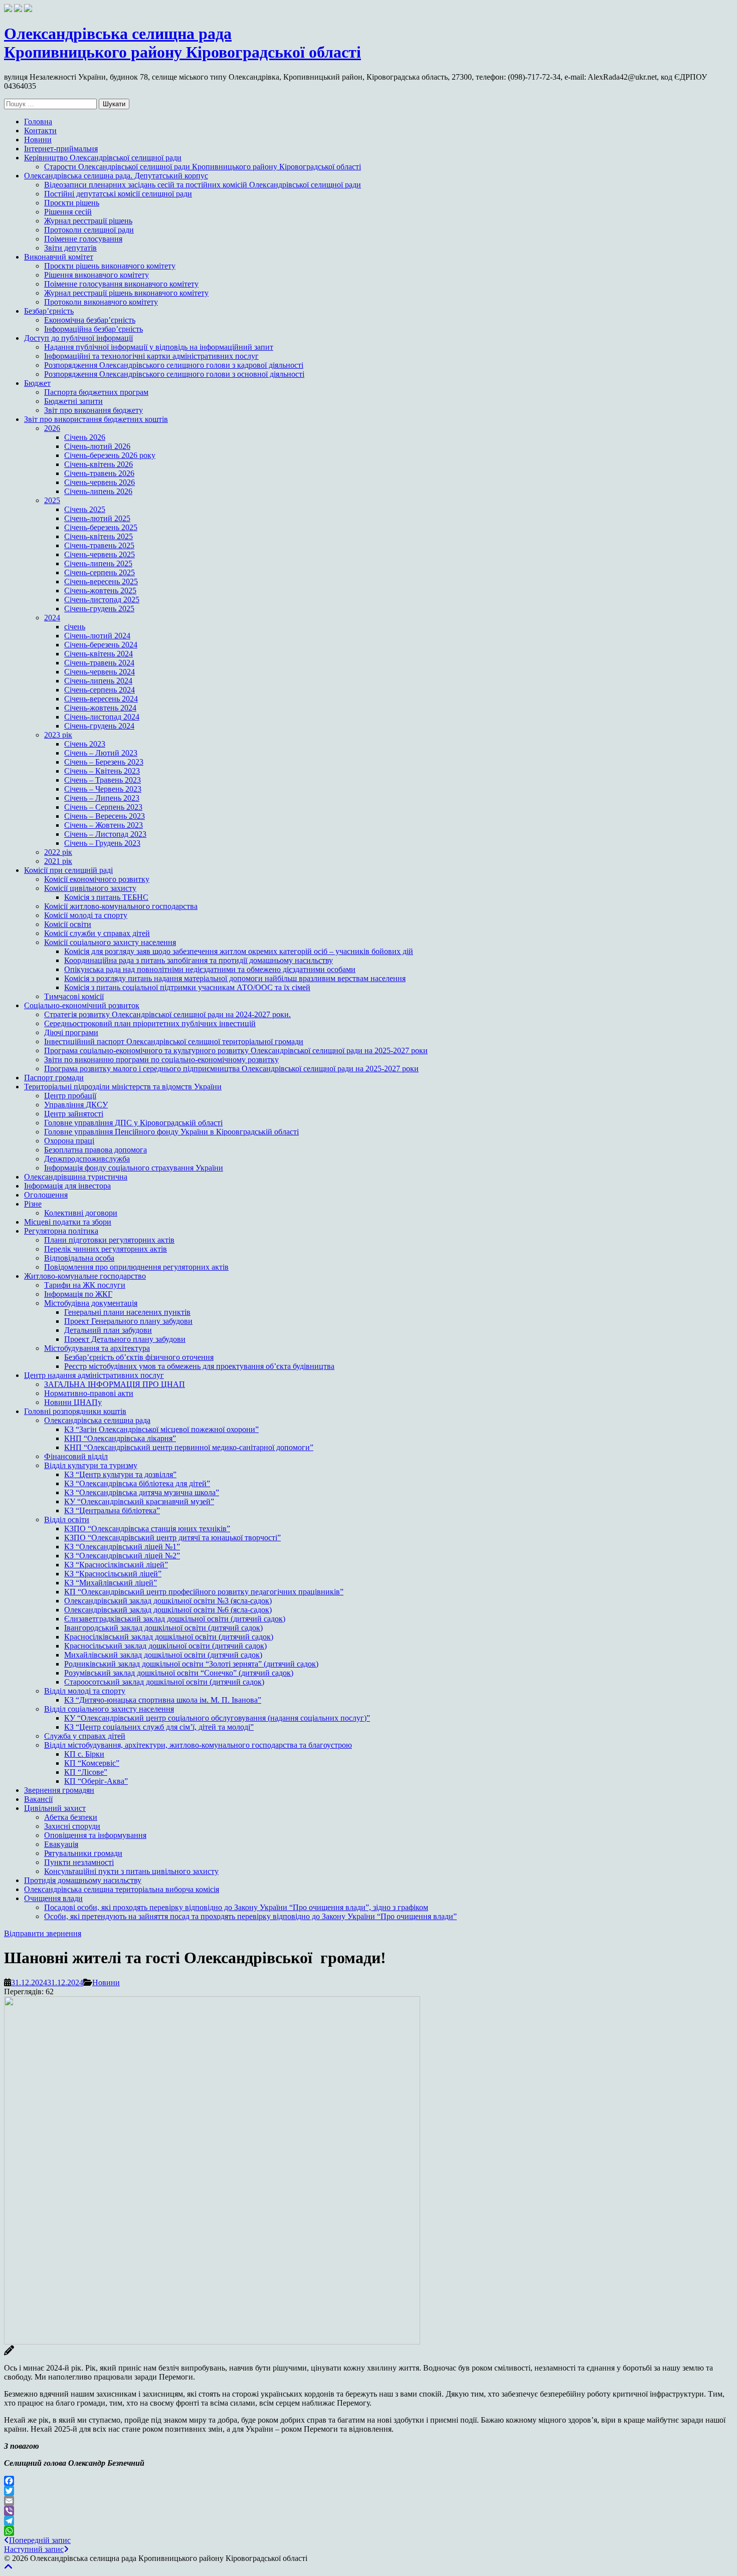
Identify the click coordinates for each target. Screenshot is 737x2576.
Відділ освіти (67, 1519)
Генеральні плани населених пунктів (127, 1312)
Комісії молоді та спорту (86, 915)
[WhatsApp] (368, 2531)
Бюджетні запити (73, 401)
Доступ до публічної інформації (78, 338)
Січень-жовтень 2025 (100, 591)
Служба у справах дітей (85, 1736)
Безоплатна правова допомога (96, 1150)
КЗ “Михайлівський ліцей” (111, 1583)
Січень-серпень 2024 (100, 690)
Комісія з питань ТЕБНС (106, 897)
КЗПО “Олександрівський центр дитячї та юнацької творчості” (172, 1538)
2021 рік (58, 861)
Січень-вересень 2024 (101, 699)
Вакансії (38, 1799)
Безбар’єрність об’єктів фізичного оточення (139, 1357)
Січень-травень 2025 (99, 545)
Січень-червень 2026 (100, 482)
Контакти (40, 131)
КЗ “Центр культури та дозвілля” (120, 1474)
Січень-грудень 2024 (99, 726)
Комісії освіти (68, 924)
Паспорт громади (54, 1078)
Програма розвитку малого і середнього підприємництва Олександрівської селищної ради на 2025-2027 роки (231, 1069)
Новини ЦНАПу (73, 1402)
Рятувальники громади (83, 1853)
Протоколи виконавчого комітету (101, 302)
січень (75, 627)
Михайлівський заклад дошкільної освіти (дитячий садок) (163, 1655)
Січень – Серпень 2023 (103, 807)
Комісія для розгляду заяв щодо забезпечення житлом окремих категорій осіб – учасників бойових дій (239, 951)
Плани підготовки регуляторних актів (109, 1240)
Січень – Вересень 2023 (105, 816)
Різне (33, 1204)
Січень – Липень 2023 (102, 798)
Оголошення (46, 1195)
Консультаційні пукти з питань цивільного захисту (131, 1871)
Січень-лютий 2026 (97, 446)
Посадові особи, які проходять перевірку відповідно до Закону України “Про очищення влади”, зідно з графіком (236, 1907)
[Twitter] (368, 2491)
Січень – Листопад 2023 (105, 834)
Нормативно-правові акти (89, 1393)
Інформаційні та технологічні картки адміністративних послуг (151, 356)
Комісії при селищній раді (68, 870)
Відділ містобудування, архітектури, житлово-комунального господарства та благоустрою (198, 1745)
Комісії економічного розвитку (97, 879)
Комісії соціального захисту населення (110, 942)
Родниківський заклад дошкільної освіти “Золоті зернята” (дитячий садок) (191, 1664)
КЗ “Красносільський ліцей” (113, 1574)
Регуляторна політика (61, 1231)
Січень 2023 (85, 744)
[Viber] (368, 2511)
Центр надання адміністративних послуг (94, 1375)
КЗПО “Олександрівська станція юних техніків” (147, 1529)
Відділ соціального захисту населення (109, 1709)
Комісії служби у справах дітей (97, 933)
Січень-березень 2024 (101, 645)
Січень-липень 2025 (98, 563)
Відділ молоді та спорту (85, 1691)
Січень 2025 (85, 509)
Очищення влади (53, 1898)
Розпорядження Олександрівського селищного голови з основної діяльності (174, 374)
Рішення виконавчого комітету (97, 275)
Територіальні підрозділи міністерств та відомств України (123, 1087)
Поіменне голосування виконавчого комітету (121, 284)
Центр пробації (70, 1096)
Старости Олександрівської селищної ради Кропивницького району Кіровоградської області (203, 167)
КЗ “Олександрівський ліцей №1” (122, 1547)
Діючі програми (71, 1032)
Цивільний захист (55, 1808)
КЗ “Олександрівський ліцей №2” (122, 1556)
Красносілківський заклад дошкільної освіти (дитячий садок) (169, 1637)
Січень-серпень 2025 (100, 572)
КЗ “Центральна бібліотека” (112, 1510)
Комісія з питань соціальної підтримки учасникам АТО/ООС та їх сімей (187, 987)
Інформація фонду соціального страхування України (134, 1168)
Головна (38, 122)
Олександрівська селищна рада (97, 1420)
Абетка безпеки (71, 1817)
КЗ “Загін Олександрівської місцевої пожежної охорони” (161, 1429)
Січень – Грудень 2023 (102, 843)
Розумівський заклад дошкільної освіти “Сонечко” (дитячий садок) (179, 1673)
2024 (52, 618)
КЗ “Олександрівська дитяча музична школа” (142, 1492)
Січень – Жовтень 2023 (104, 825)
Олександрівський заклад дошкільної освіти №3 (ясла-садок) (168, 1601)
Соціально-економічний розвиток (82, 1005)
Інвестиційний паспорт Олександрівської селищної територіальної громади (174, 1041)
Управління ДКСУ (76, 1105)
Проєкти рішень (72, 203)
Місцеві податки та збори (68, 1222)
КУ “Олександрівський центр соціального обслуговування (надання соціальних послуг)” (217, 1718)
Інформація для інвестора (67, 1186)
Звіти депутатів (70, 248)
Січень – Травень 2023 (103, 780)
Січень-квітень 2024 (99, 654)
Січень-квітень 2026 (99, 464)
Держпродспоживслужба (87, 1159)
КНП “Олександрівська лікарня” (120, 1438)
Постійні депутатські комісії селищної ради (118, 194)
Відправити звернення (43, 1933)
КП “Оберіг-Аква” (96, 1781)
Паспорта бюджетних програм (96, 392)
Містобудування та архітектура (97, 1348)
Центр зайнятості (74, 1114)
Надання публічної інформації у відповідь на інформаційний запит (159, 347)
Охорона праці (69, 1141)
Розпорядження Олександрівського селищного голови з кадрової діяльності (174, 365)
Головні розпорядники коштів (75, 1411)
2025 (52, 500)
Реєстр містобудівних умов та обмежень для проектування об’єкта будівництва (199, 1366)
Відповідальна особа (79, 1258)
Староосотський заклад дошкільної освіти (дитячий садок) (164, 1682)
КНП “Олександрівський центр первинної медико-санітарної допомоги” (189, 1447)
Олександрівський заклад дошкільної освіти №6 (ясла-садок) (168, 1610)
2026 (52, 428)
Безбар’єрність (49, 311)
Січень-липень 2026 (98, 491)
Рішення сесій (68, 212)
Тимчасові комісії (74, 996)
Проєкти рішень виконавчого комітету (110, 266)
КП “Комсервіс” (92, 1763)
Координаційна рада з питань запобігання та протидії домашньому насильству (199, 960)
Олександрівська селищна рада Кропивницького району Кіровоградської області (182, 43)
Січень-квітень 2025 (99, 536)
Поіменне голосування (83, 239)
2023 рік (58, 735)
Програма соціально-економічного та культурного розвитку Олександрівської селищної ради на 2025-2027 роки (236, 1050)
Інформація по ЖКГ (78, 1294)
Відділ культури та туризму (91, 1465)
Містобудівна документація (91, 1303)
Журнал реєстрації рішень (88, 221)
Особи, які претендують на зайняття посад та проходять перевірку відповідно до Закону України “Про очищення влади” (250, 1916)
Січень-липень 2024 (98, 681)
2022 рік (58, 852)
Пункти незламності (79, 1862)
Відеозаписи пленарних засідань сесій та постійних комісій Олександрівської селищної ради (203, 185)
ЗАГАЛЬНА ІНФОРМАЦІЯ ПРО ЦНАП (115, 1384)
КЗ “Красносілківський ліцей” (116, 1565)
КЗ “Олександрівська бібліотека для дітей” (137, 1483)
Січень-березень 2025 (101, 527)
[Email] (368, 2501)
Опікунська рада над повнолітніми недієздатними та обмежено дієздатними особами (210, 969)
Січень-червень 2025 (100, 554)
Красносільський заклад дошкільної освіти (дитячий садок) (165, 1646)
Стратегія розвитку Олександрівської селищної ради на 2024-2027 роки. (167, 1014)
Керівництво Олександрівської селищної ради (103, 158)
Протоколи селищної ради (89, 230)
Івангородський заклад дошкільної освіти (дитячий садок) (163, 1628)
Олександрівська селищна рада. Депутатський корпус (116, 176)
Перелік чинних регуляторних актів (106, 1249)
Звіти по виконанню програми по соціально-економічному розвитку (161, 1060)
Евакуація (61, 1844)
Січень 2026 (85, 437)
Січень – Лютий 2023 (101, 753)
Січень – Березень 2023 (104, 762)
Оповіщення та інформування (95, 1835)
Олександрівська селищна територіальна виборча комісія (122, 1889)
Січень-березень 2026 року (110, 455)
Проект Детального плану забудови (125, 1339)
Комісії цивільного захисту (90, 888)
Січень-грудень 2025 (99, 609)
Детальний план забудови (108, 1330)
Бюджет (37, 383)
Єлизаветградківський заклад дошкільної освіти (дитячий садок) (175, 1619)
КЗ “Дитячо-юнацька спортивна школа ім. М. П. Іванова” (163, 1700)
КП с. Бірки (84, 1754)
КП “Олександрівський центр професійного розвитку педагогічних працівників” (204, 1592)
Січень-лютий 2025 (97, 518)
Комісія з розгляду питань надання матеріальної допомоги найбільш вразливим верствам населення (235, 978)
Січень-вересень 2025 (101, 581)
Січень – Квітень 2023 (102, 771)
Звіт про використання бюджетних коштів (96, 419)
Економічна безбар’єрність (90, 320)
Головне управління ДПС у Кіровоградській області (133, 1123)
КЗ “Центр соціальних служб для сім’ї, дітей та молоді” (159, 1727)
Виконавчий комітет (59, 257)
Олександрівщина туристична (76, 1177)
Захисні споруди (72, 1826)
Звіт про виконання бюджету (94, 410)
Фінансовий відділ (76, 1456)
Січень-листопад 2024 (102, 717)
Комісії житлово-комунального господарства (121, 906)
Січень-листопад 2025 (102, 600)
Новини (38, 140)
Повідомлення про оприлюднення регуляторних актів (136, 1267)
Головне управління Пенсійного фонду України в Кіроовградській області (171, 1132)
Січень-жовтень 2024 (100, 708)
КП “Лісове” (86, 1772)
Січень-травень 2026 (99, 473)
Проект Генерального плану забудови (128, 1321)
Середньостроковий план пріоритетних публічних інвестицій (150, 1023)
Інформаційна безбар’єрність (94, 329)
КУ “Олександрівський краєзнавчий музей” (139, 1501)
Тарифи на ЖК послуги (85, 1285)
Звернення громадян (59, 1790)
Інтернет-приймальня (61, 149)
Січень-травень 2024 (99, 663)
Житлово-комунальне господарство (85, 1276)
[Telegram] (368, 2521)
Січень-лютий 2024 (97, 636)
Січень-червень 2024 (100, 672)
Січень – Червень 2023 (103, 789)
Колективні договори (81, 1213)
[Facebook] (368, 2481)
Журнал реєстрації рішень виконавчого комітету (126, 293)
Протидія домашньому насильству (83, 1880)
